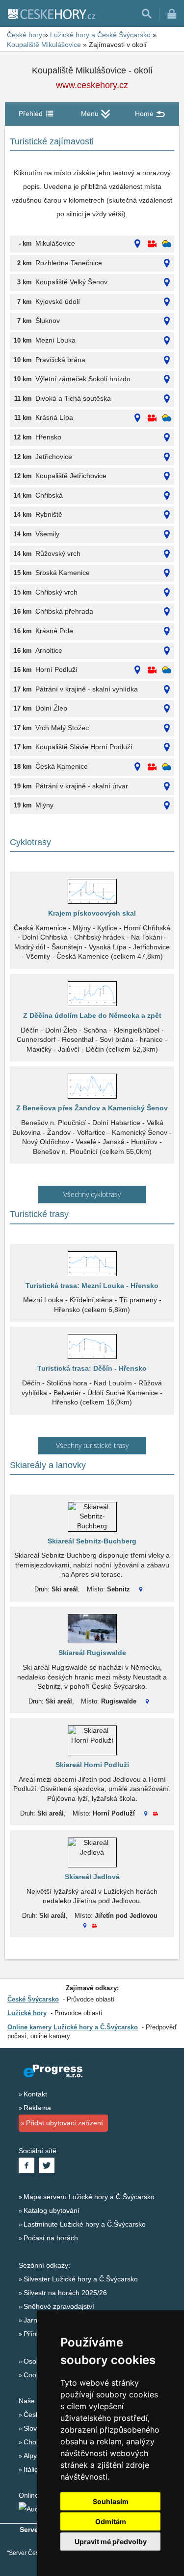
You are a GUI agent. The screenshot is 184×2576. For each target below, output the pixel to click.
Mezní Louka (55, 340)
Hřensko (48, 437)
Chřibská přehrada (64, 611)
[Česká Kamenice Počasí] (167, 767)
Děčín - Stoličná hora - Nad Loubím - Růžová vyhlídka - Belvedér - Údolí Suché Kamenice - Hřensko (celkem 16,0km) (92, 1392)
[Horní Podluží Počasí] (167, 670)
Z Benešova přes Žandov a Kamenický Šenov (92, 1108)
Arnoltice (49, 650)
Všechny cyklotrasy (92, 1194)
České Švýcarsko (33, 1999)
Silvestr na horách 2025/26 (65, 2293)
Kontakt (35, 2094)
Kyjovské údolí (58, 301)
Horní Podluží (56, 669)
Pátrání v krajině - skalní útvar (82, 786)
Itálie (31, 2469)
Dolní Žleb (51, 708)
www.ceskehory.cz (92, 85)
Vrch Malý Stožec (62, 728)
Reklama (37, 2108)
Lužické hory (27, 2013)
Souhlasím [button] (111, 2501)
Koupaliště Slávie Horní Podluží (84, 747)
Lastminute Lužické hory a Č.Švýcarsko (85, 2224)
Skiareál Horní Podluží (92, 1765)
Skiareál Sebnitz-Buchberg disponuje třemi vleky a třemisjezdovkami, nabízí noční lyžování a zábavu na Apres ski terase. (92, 1565)
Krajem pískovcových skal (92, 913)
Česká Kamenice (62, 766)
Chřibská (49, 495)
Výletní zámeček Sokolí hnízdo (83, 379)
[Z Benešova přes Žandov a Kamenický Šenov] (92, 1086)
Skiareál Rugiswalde (92, 1653)
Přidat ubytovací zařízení (65, 2123)
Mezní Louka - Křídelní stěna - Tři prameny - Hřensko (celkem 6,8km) (92, 1305)
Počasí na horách (51, 2238)
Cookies (36, 2375)
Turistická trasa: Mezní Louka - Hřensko (92, 1286)
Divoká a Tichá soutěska (73, 398)
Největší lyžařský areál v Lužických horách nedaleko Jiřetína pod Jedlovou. (92, 1896)
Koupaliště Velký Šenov (71, 282)
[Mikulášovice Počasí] (167, 244)
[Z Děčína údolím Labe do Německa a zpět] (92, 994)
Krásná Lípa (54, 417)
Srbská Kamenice (63, 573)
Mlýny (44, 805)
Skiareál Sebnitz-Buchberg (92, 1541)
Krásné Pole (54, 631)
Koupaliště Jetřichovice (71, 476)
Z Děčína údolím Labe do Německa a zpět (92, 1015)
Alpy (30, 2456)
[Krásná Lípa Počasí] (167, 418)
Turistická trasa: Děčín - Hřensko (92, 1368)
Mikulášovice (55, 243)
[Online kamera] (152, 244)
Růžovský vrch (58, 553)
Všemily (47, 534)
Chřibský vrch (56, 592)
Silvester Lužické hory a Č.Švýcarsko (81, 2279)
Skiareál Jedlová (92, 1877)
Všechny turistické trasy (92, 1445)
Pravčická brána (60, 360)
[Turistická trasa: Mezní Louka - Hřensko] (92, 1264)
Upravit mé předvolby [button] (111, 2541)
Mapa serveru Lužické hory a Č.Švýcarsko (89, 2197)
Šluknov (48, 321)
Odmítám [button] (111, 2521)
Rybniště (49, 514)
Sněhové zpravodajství (59, 2306)
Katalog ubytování (52, 2210)
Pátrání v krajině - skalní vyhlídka (87, 689)
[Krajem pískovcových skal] (92, 891)
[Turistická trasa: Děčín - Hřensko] (92, 1346)
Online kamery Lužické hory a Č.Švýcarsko (73, 2027)
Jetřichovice (54, 457)
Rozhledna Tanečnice (69, 263)
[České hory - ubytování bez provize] (51, 14)
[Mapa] (137, 244)
